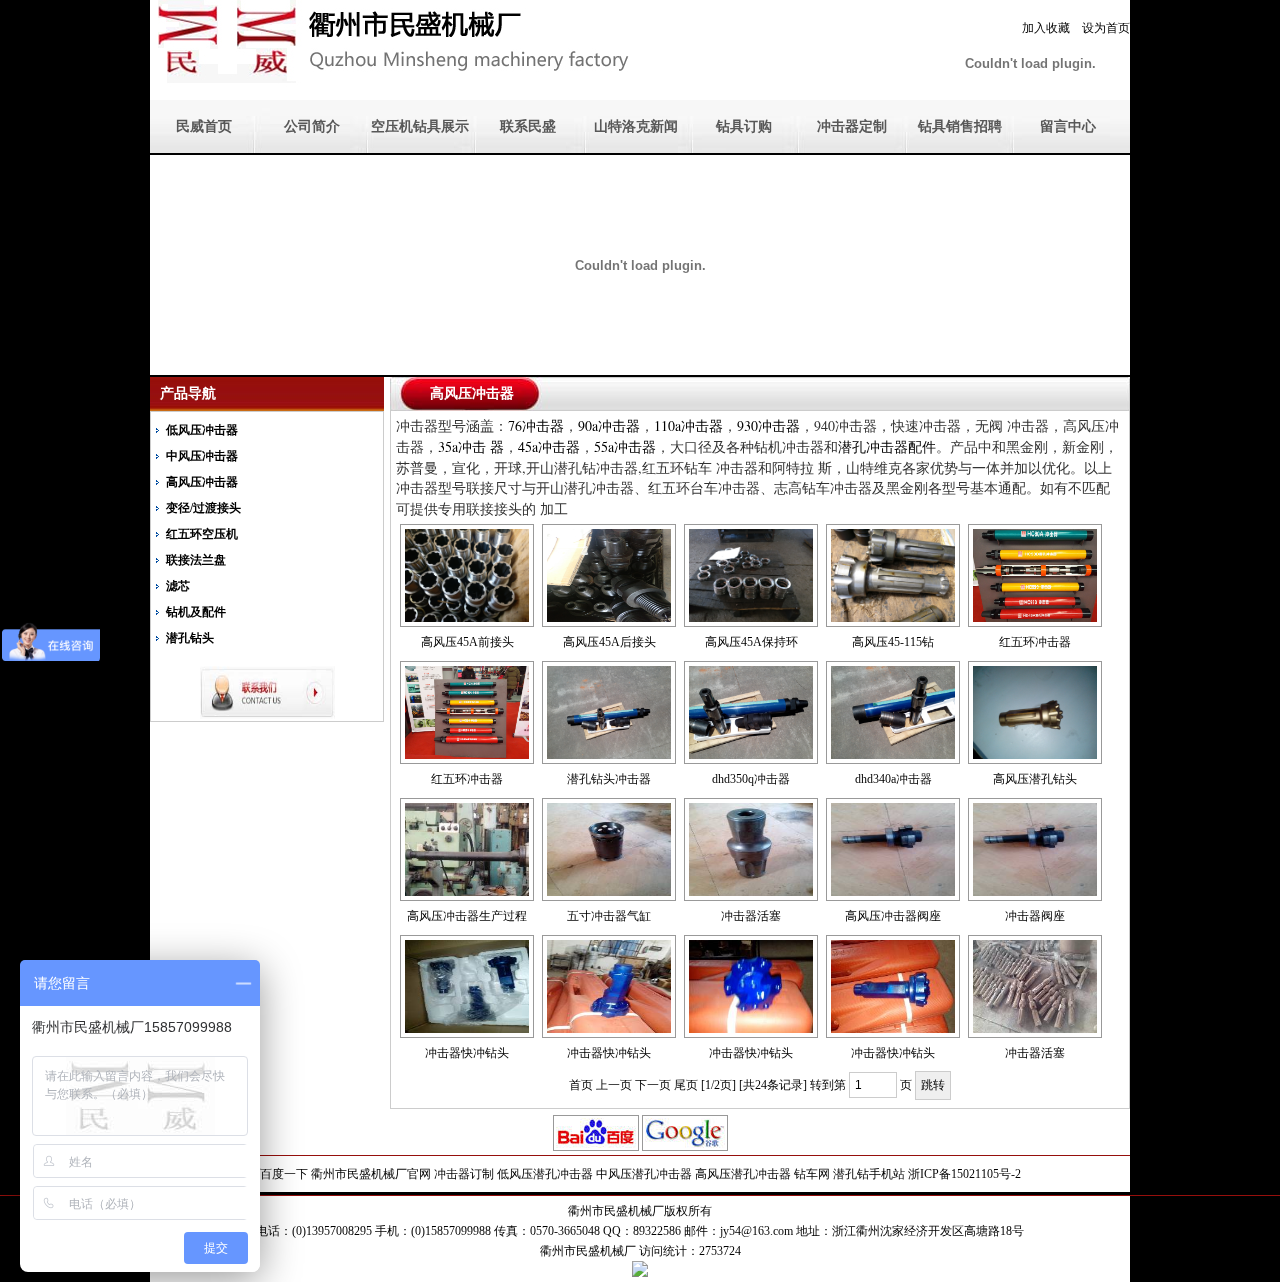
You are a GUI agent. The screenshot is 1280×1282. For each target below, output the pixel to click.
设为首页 (1106, 28)
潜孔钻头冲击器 (609, 779)
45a (549, 446)
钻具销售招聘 (960, 126)
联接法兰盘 (196, 560)
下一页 (653, 1085)
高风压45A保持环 (751, 642)
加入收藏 (1046, 28)
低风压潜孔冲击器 (545, 1174)
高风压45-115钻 (893, 642)
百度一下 (284, 1174)
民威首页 (204, 126)
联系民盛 (528, 126)
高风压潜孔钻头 (1035, 779)
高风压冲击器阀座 (893, 916)
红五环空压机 (202, 534)
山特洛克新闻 (636, 126)
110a (688, 425)
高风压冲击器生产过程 (467, 916)
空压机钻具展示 (420, 126)
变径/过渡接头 (203, 508)
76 (536, 425)
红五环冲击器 (1035, 642)
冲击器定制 (852, 126)
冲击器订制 (464, 1174)
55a (625, 446)
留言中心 (1068, 126)
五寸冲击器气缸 (609, 916)
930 (768, 425)
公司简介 (312, 126)
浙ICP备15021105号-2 (964, 1174)
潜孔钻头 (190, 638)
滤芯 (178, 586)
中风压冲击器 (202, 456)
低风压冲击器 (202, 430)
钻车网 (812, 1174)
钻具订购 (744, 126)
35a (471, 446)
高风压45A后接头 (609, 642)
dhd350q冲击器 (751, 779)
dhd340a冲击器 (893, 779)
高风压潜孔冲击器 (743, 1174)
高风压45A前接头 (467, 642)
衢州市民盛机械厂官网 (371, 1174)
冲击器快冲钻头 (467, 1053)
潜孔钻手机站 (869, 1174)
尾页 (686, 1085)
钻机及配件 (196, 612)
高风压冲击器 (202, 482)
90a (609, 425)
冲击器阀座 (1035, 916)
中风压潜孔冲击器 (644, 1174)
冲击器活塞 (751, 916)
